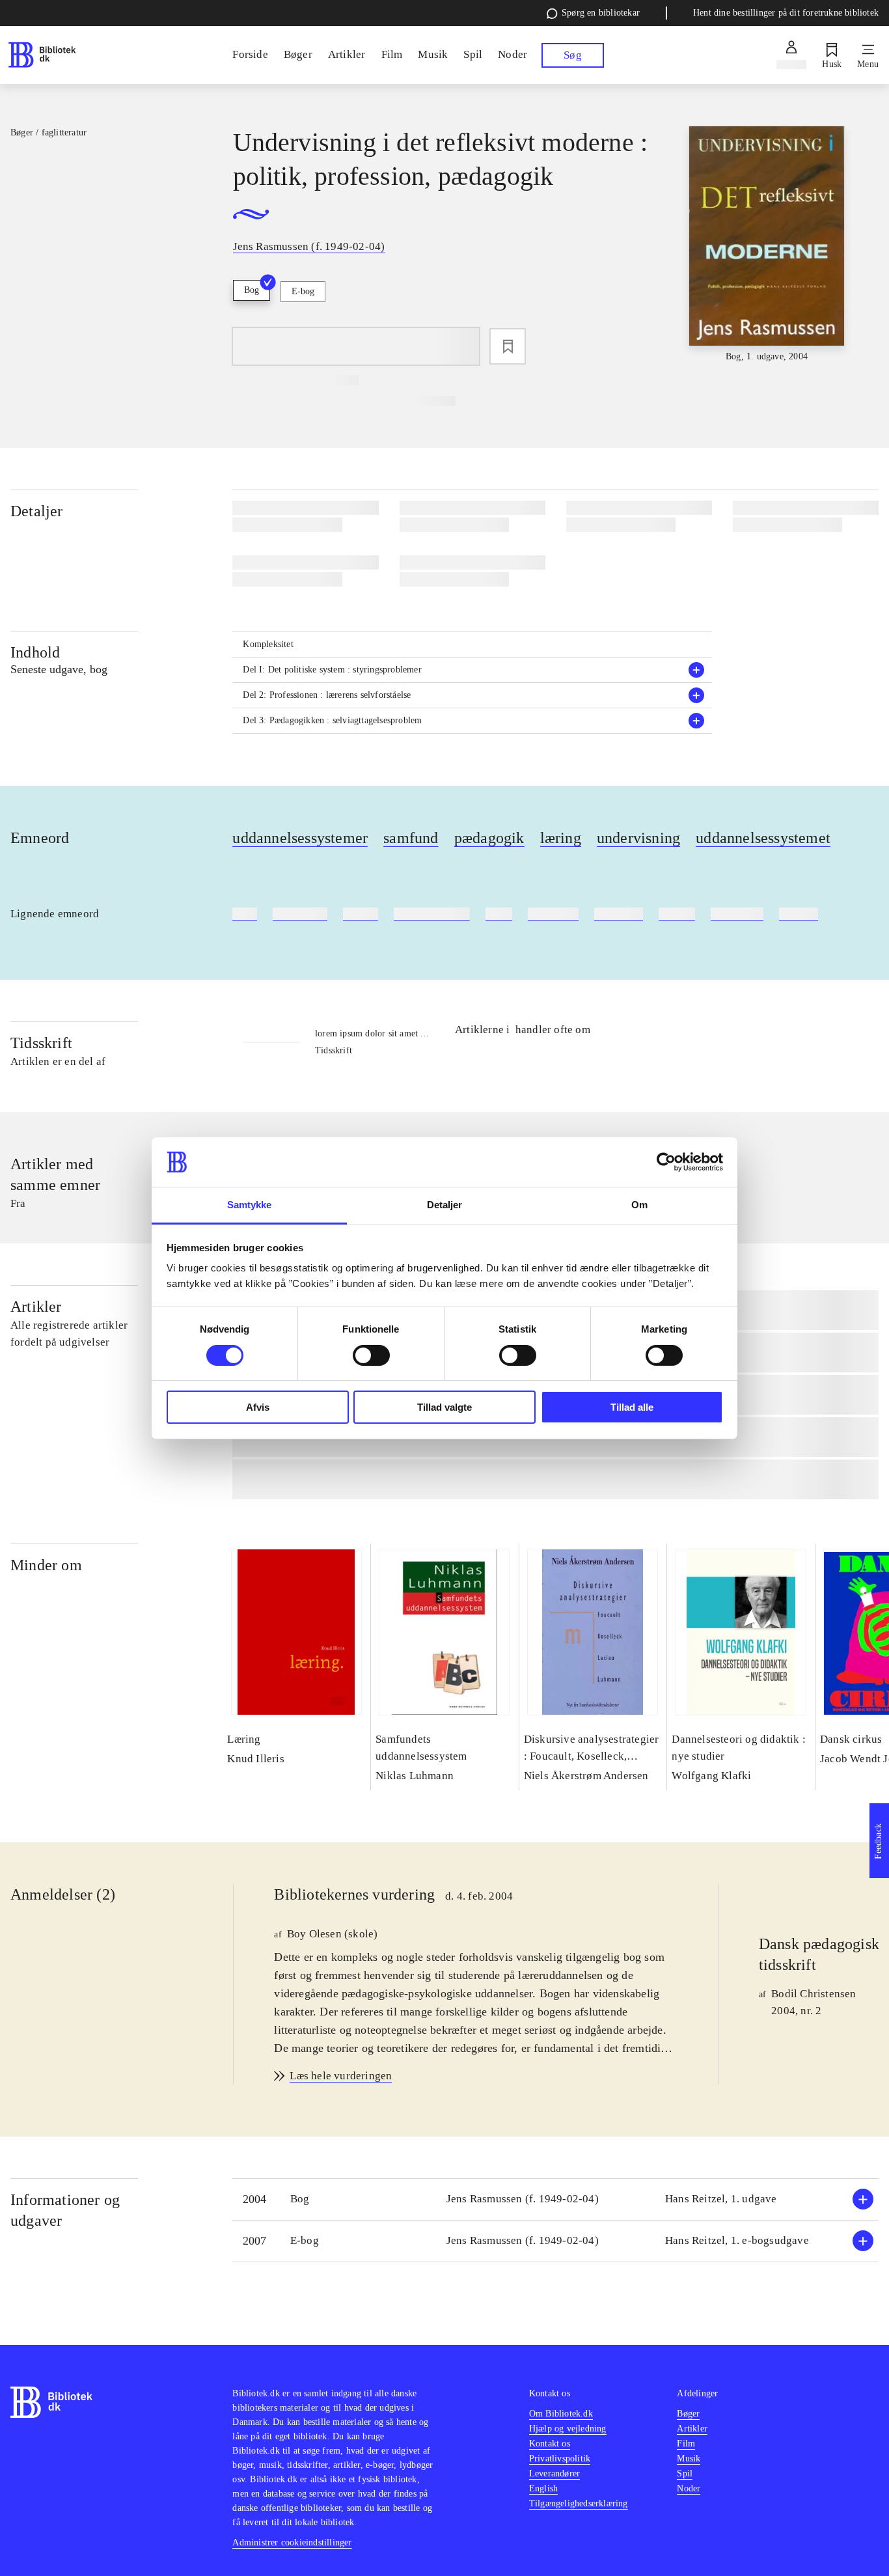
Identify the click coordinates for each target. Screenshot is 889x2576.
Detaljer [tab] (445, 1205)
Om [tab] (639, 1205)
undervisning (638, 838)
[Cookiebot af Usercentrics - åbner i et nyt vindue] (666, 1162)
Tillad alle (632, 1407)
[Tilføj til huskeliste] (508, 346)
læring (561, 838)
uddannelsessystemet (763, 838)
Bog (252, 290)
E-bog (303, 291)
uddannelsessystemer (300, 838)
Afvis (258, 1407)
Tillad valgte (444, 1407)
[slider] (767, 245)
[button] (472, 670)
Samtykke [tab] (250, 1205)
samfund (411, 838)
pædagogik (489, 838)
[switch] (371, 1355)
